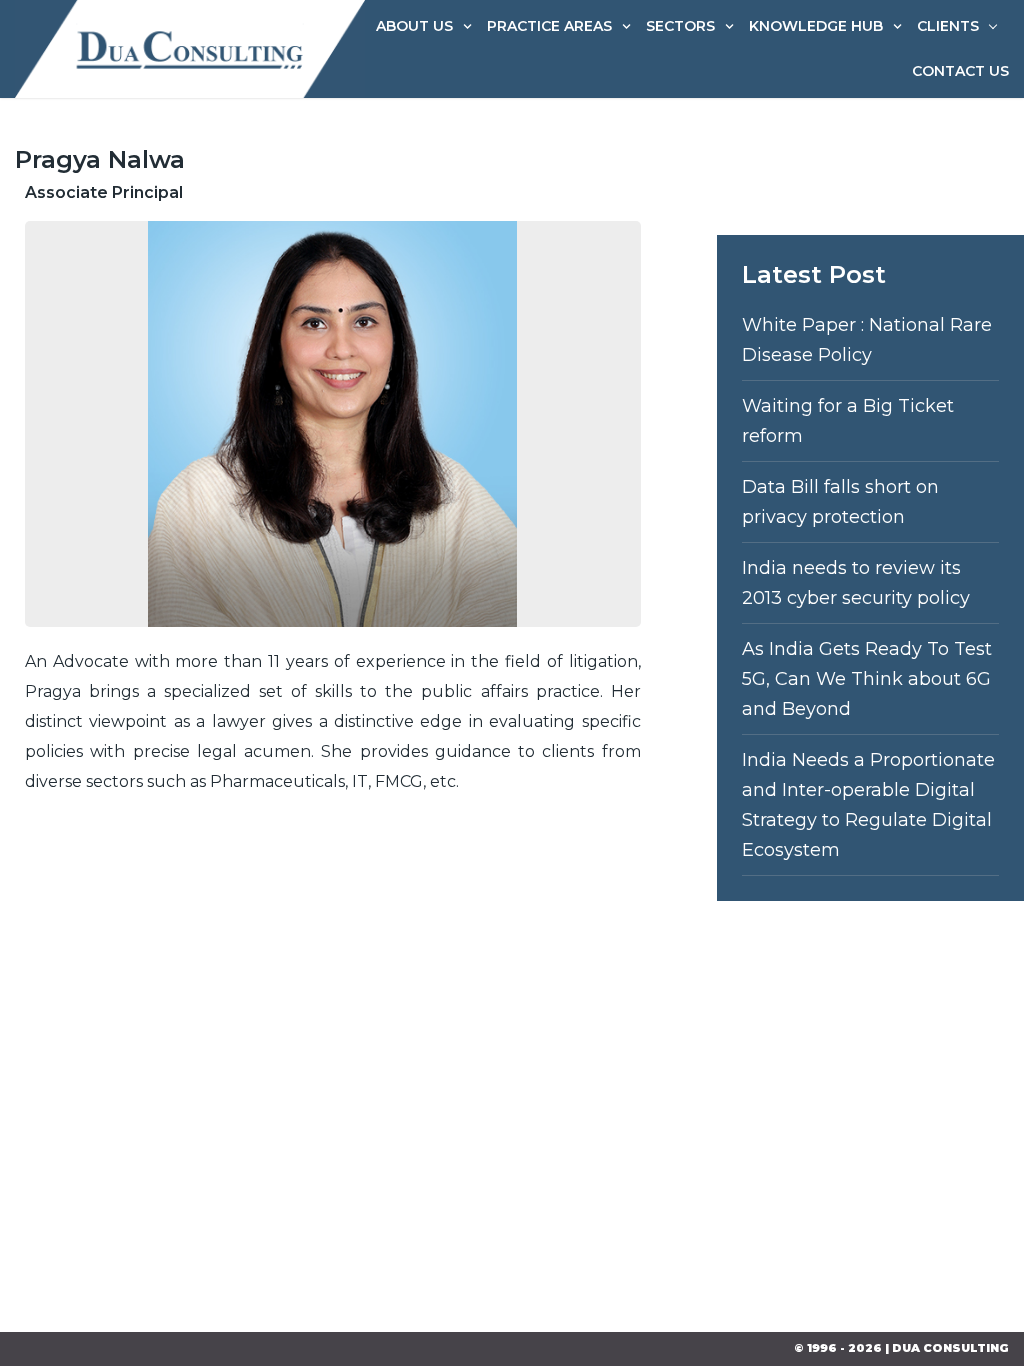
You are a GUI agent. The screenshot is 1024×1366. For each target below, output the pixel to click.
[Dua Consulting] (190, 48)
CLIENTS (948, 26)
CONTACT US (960, 71)
